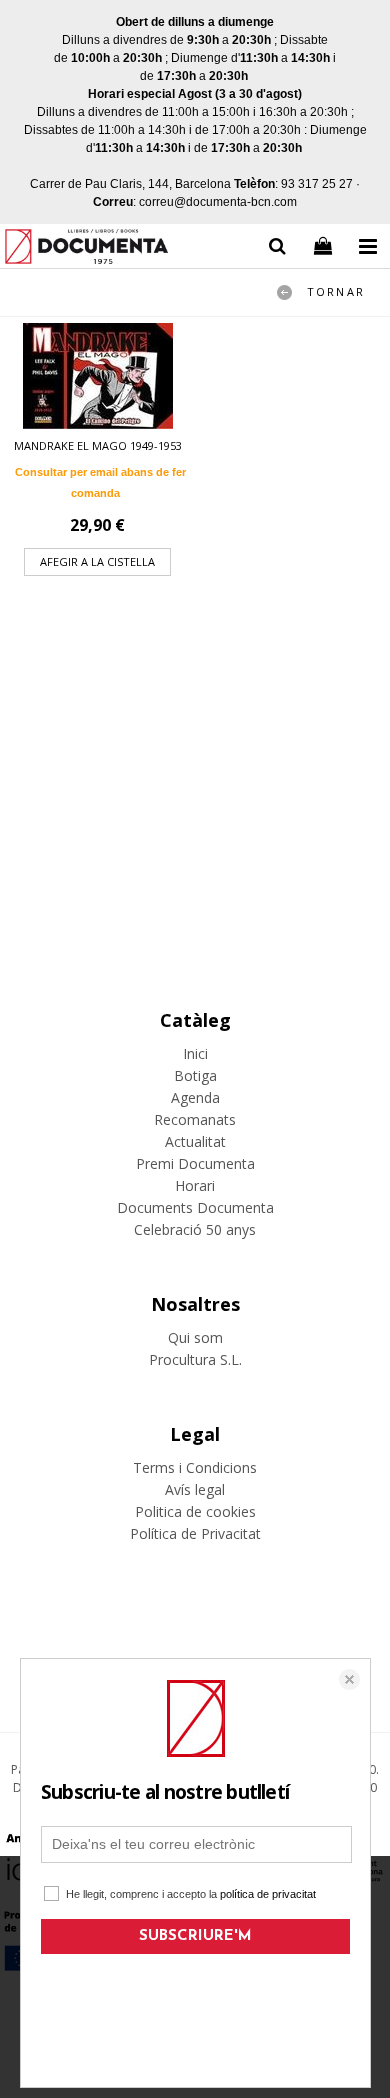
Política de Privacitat (195, 1533)
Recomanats (195, 1119)
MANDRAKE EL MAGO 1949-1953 (98, 445)
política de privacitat (268, 1894)
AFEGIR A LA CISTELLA (97, 561)
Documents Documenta (195, 1207)
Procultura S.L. (195, 1359)
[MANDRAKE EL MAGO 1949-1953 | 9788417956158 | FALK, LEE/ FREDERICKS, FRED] (97, 376)
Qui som (195, 1337)
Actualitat (195, 1141)
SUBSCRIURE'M (195, 1936)
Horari (195, 1185)
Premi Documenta (195, 1163)
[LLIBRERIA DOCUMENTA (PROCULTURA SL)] (86, 249)
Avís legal (195, 1489)
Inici (195, 1053)
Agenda (195, 1097)
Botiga (195, 1075)
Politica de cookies (195, 1511)
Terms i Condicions (195, 1467)
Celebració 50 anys (195, 1229)
